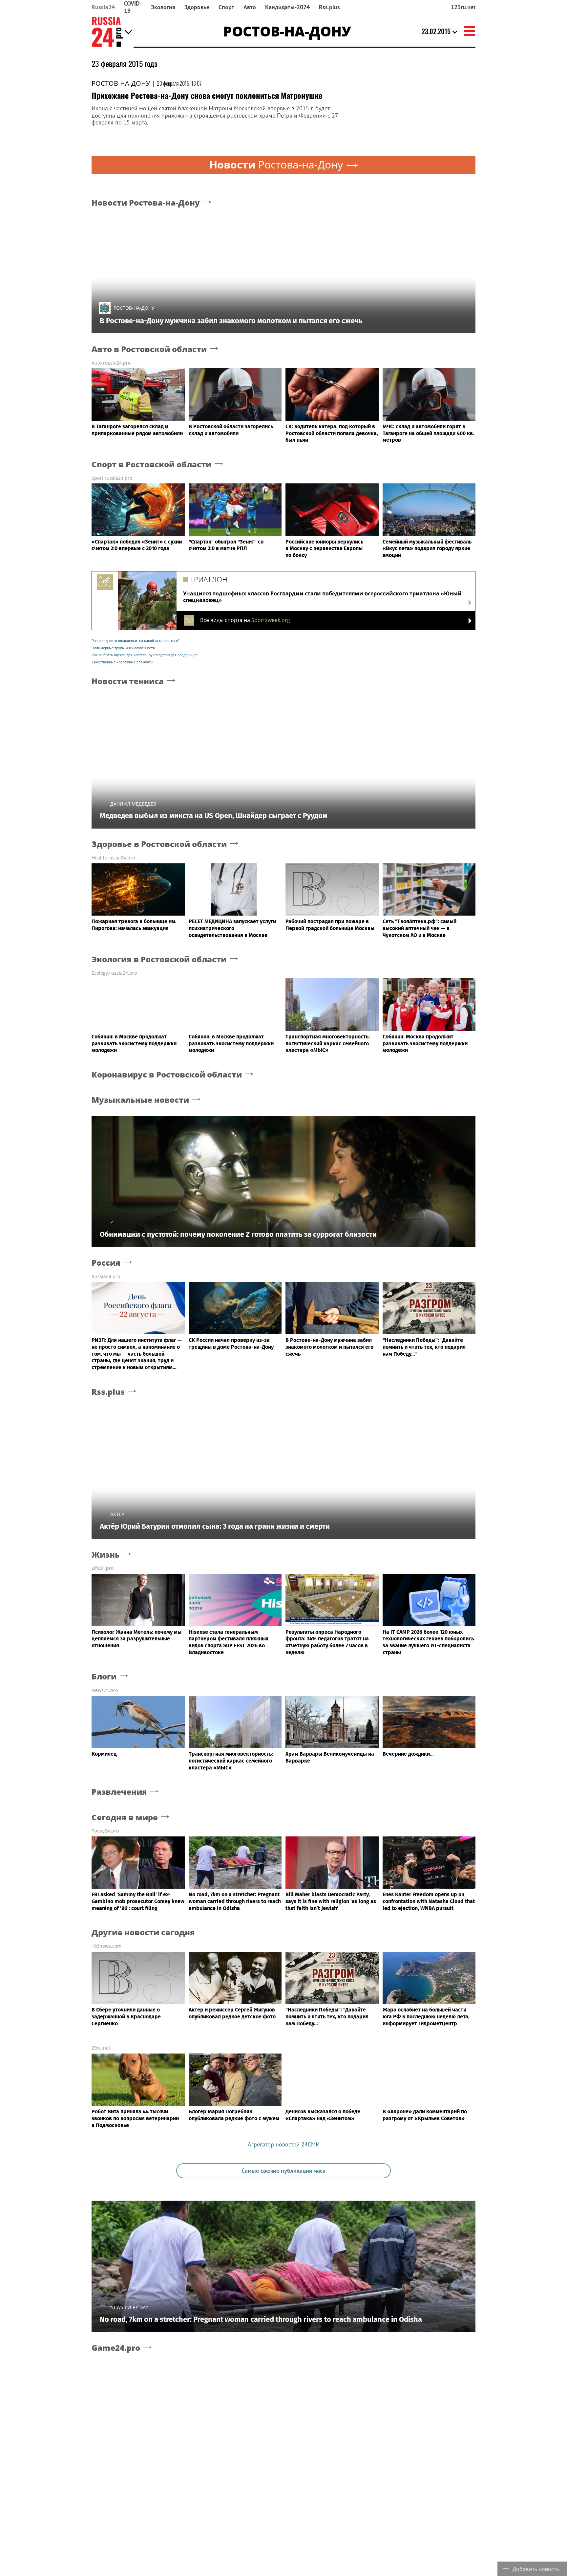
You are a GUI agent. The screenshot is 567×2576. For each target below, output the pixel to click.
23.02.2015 (436, 31)
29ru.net (101, 2048)
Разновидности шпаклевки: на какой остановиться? (136, 641)
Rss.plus (329, 7)
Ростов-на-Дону (121, 83)
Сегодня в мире (125, 1818)
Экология (163, 7)
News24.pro (105, 1690)
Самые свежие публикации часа (283, 2171)
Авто (250, 7)
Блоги (104, 1677)
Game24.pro (116, 2348)
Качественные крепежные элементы (122, 662)
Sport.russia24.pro (112, 478)
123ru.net (463, 7)
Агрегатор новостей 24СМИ (284, 2144)
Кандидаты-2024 (287, 7)
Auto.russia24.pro (111, 363)
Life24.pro (103, 1568)
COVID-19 (133, 7)
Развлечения (119, 1792)
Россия (106, 1263)
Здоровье (197, 7)
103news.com (106, 1946)
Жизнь (105, 1555)
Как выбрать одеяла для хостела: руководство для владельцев (145, 655)
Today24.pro (105, 1831)
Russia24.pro (106, 1276)
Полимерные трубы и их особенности (123, 648)
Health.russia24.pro (113, 858)
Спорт (226, 7)
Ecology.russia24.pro (114, 973)
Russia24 (103, 7)
